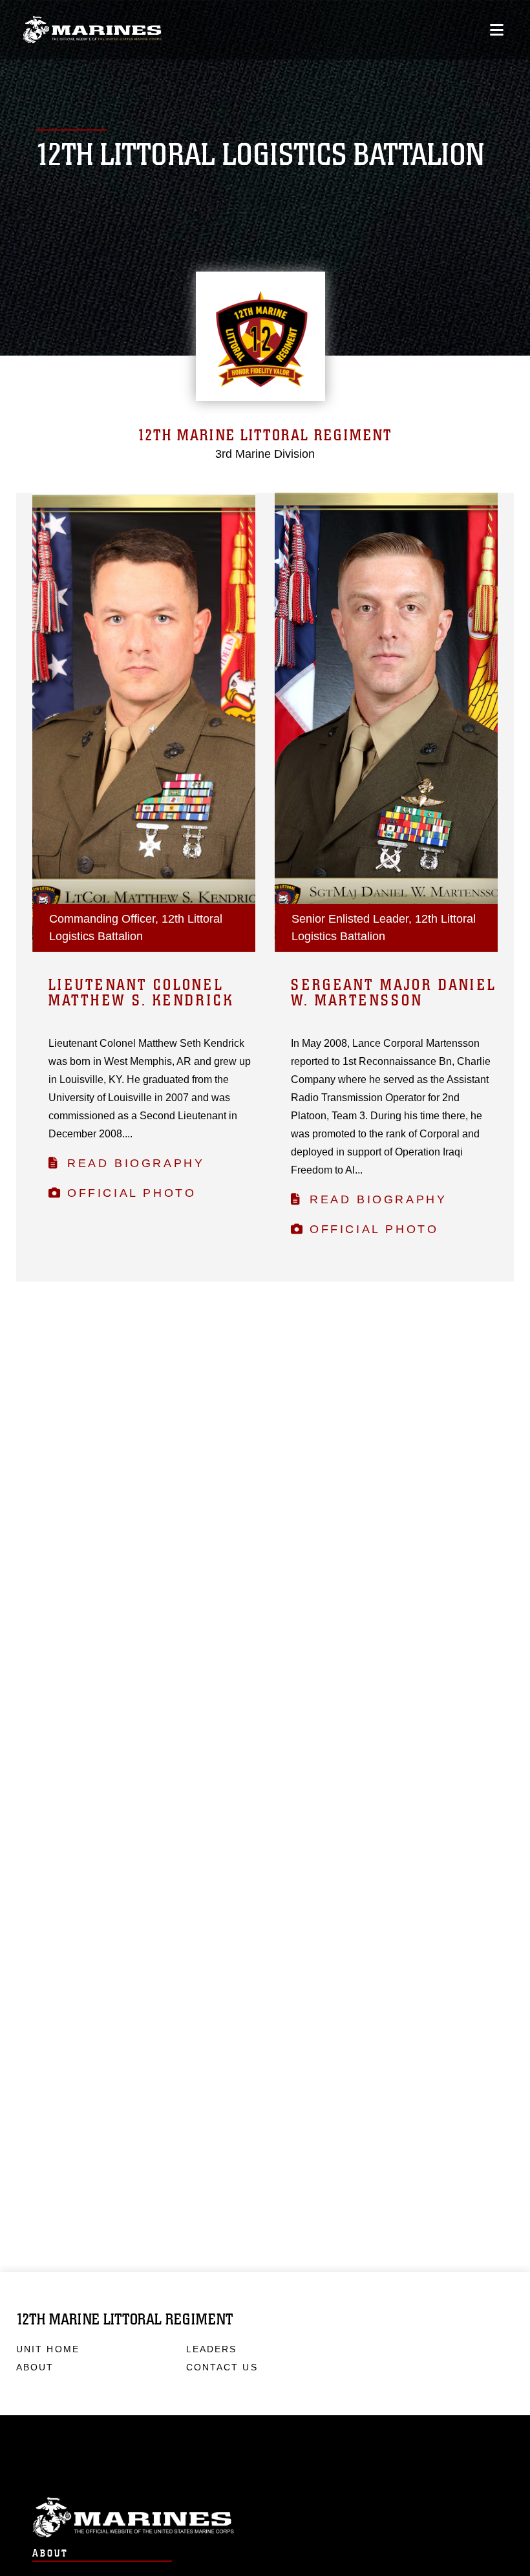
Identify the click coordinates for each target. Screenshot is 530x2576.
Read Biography (136, 1163)
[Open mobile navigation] (497, 30)
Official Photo (132, 1193)
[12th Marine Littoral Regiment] (92, 30)
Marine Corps (265, 2517)
